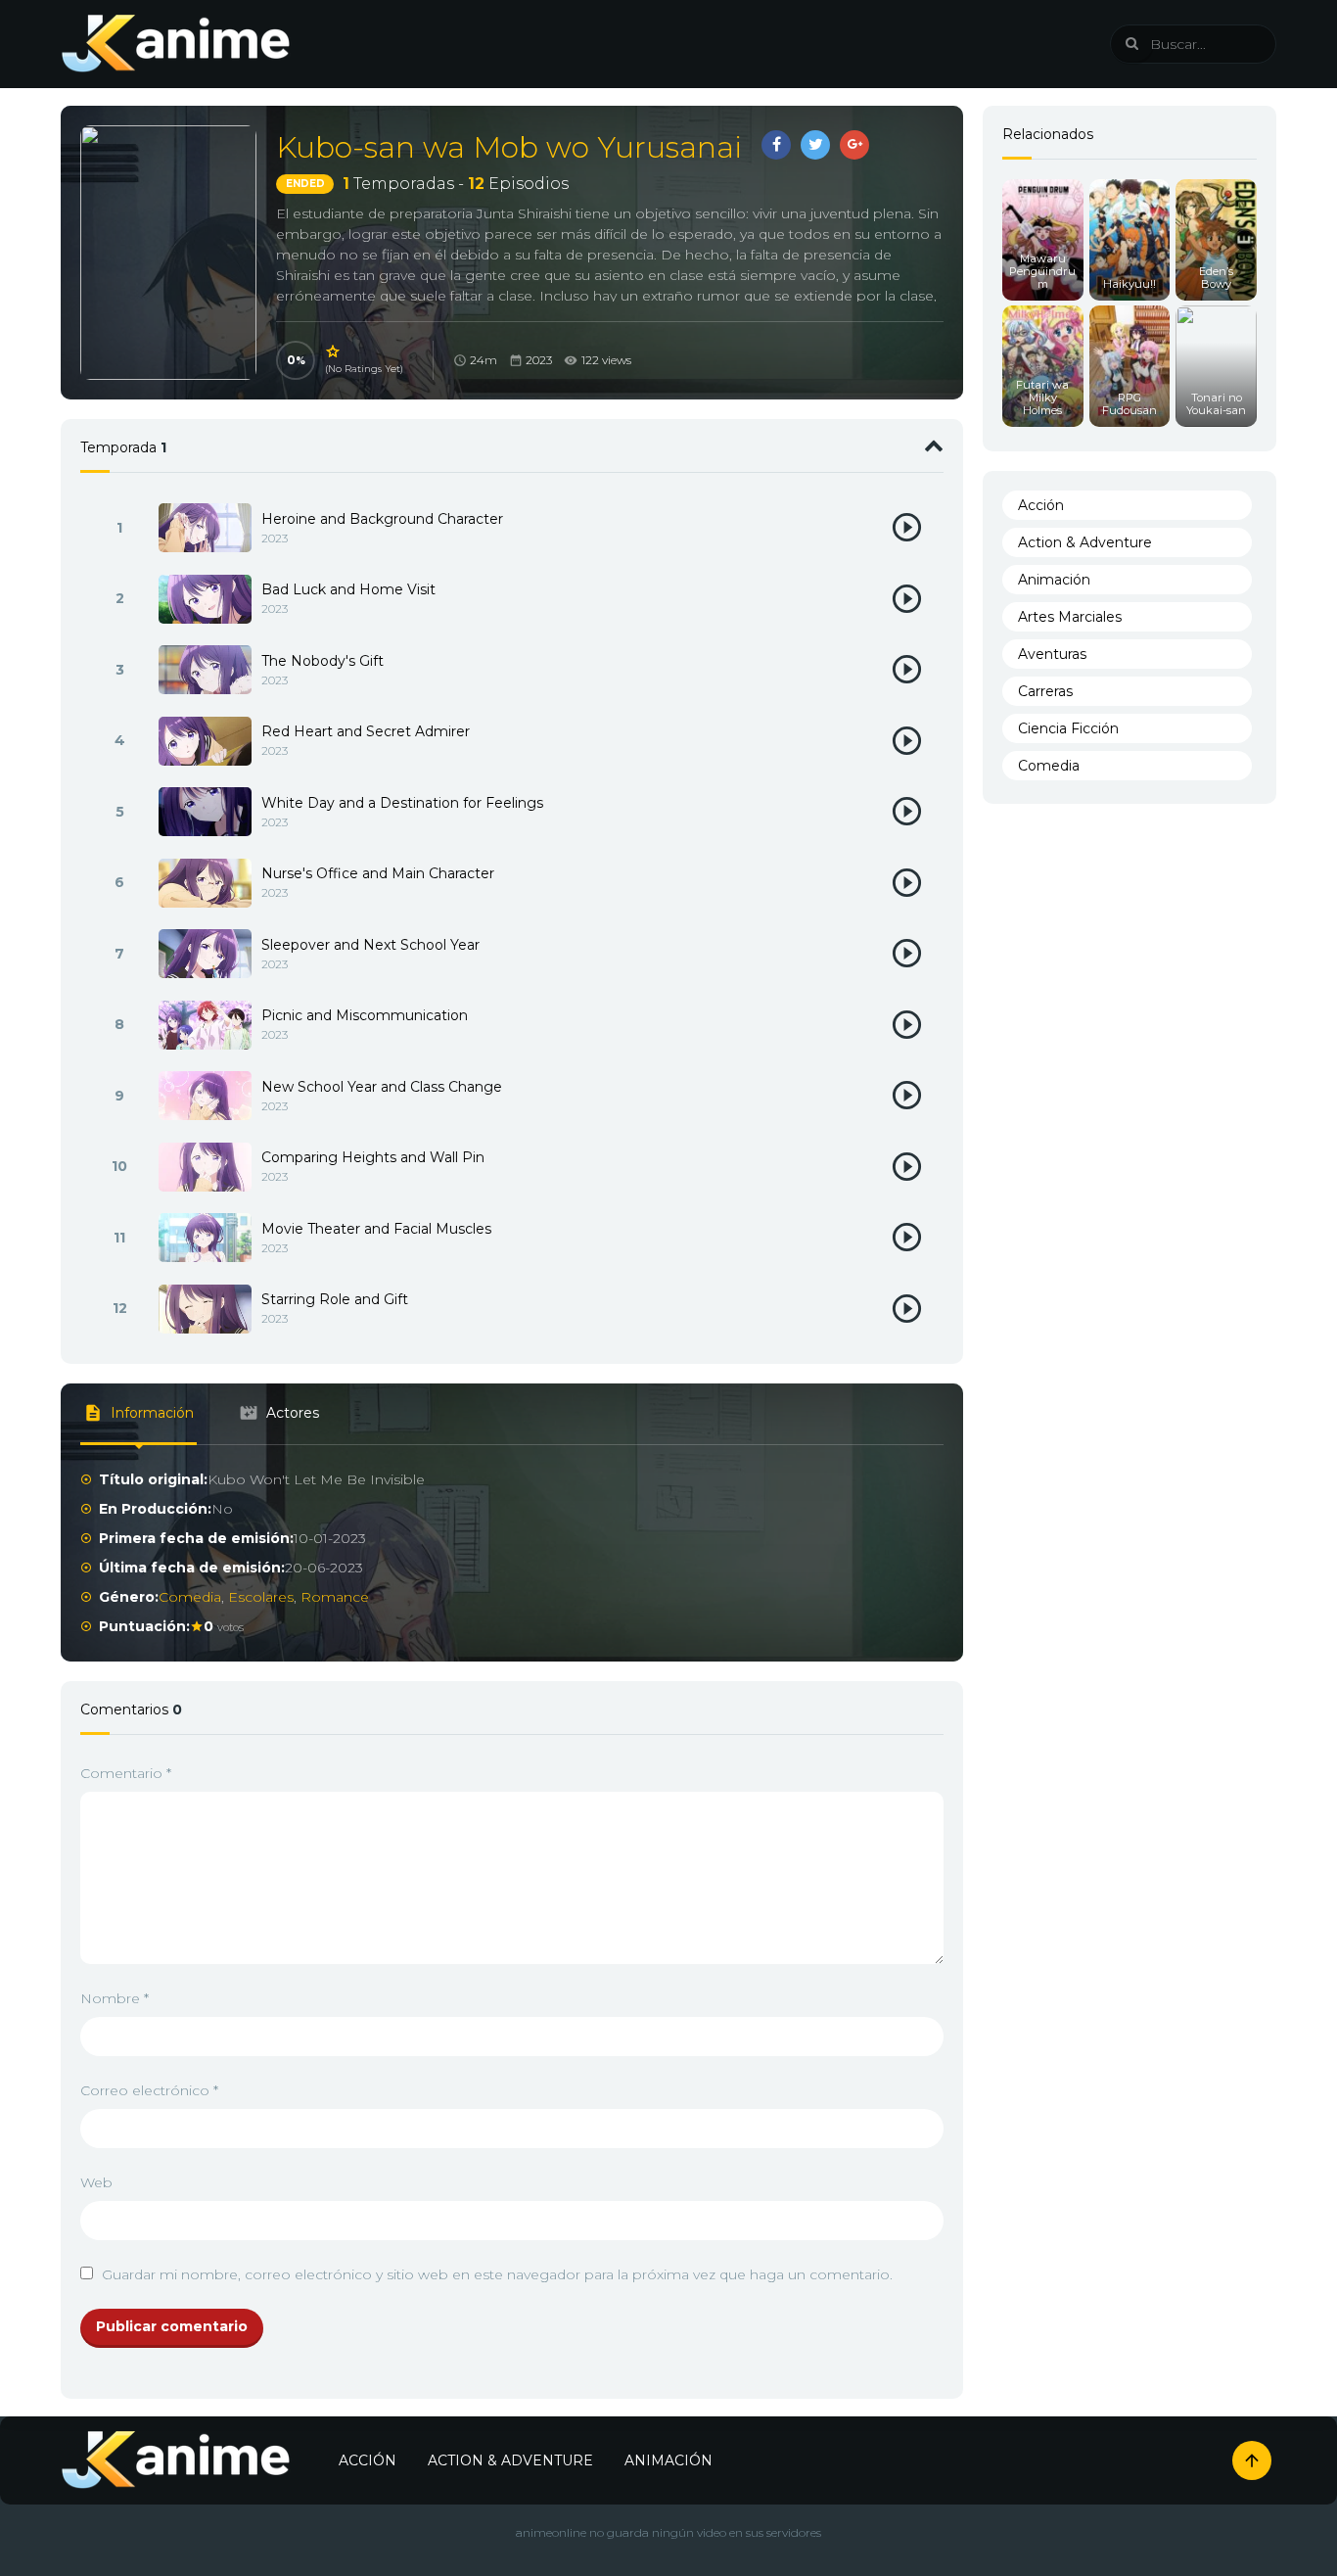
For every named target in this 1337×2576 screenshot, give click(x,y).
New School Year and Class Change (382, 1087)
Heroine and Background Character (382, 519)
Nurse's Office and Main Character (378, 873)
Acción (1041, 505)
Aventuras (1052, 654)
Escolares (261, 1597)
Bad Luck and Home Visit (348, 589)
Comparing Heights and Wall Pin (373, 1157)
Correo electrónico (149, 2090)
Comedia (190, 1597)
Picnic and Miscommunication (365, 1015)
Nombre (115, 1998)
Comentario (126, 1773)
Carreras (1045, 691)
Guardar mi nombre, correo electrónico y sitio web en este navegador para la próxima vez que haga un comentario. (497, 2274)
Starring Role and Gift (335, 1299)
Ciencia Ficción (1068, 728)
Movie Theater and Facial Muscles (376, 1229)
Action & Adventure (1085, 542)
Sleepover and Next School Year (370, 945)
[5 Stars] (334, 351)
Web (96, 2182)
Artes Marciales (1070, 617)
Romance (335, 1597)
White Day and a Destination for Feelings (402, 803)
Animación (1054, 580)
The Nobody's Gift (323, 661)
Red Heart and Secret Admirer (366, 731)
